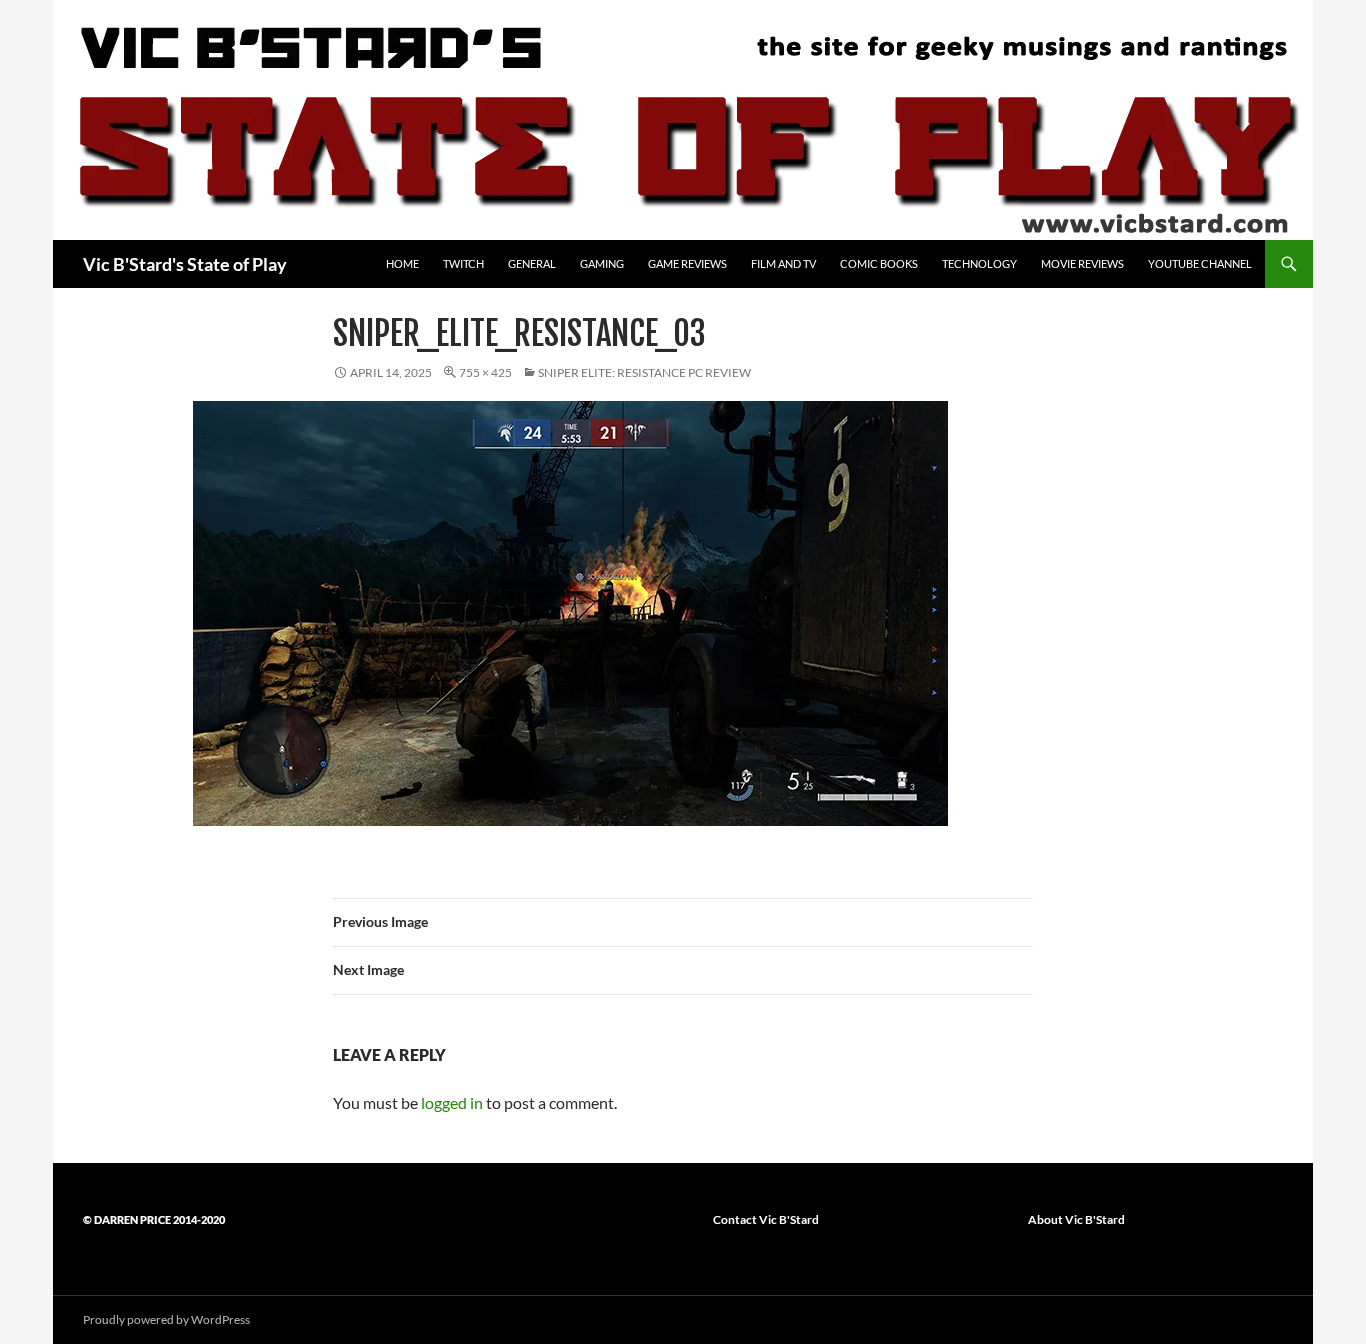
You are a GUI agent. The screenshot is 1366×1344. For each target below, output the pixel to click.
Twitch (463, 263)
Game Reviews (687, 263)
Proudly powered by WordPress (166, 1319)
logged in (452, 1102)
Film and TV (783, 263)
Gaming (602, 263)
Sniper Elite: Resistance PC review (644, 372)
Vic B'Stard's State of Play (185, 264)
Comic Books (879, 263)
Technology (979, 263)
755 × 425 (485, 372)
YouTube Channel (1200, 263)
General (532, 263)
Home (402, 263)
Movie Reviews (1082, 263)
